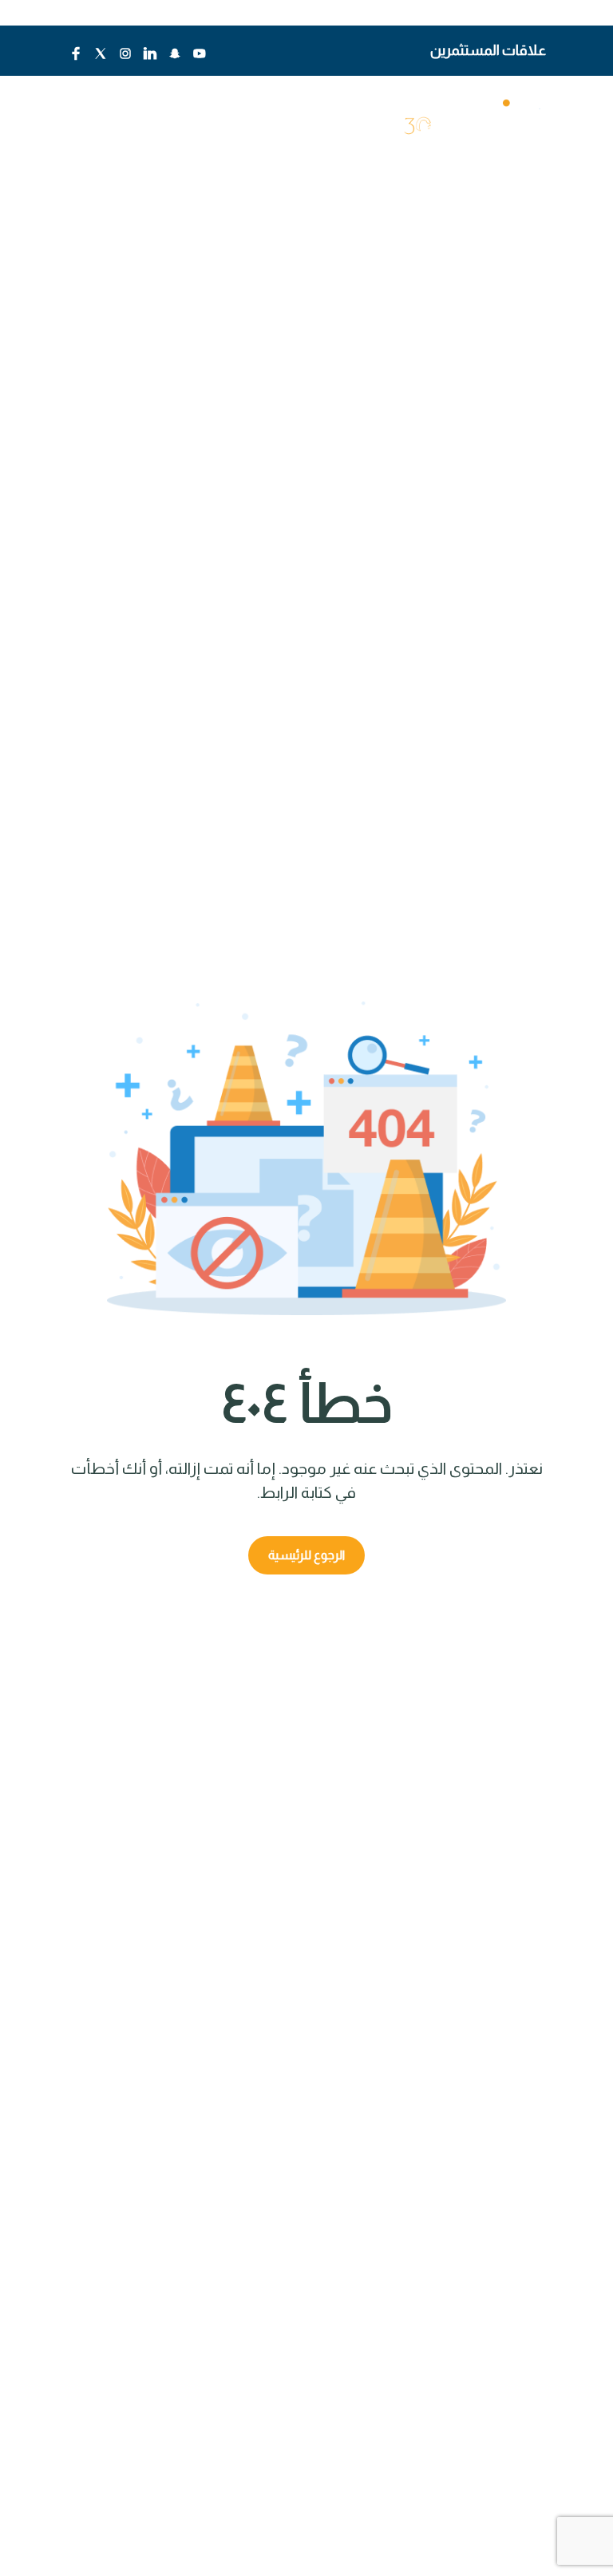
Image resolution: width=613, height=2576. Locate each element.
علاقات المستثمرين (488, 50)
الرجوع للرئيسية (306, 1555)
